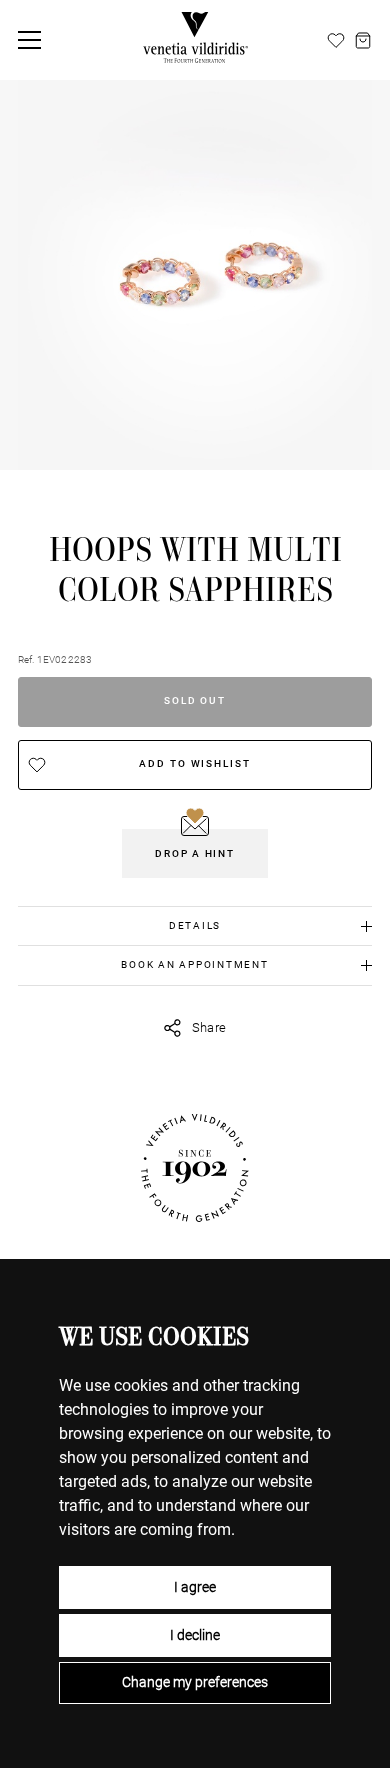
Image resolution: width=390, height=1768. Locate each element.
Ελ (311, 39)
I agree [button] (195, 1587)
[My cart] (363, 40)
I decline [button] (195, 1635)
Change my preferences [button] (195, 1682)
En (265, 39)
